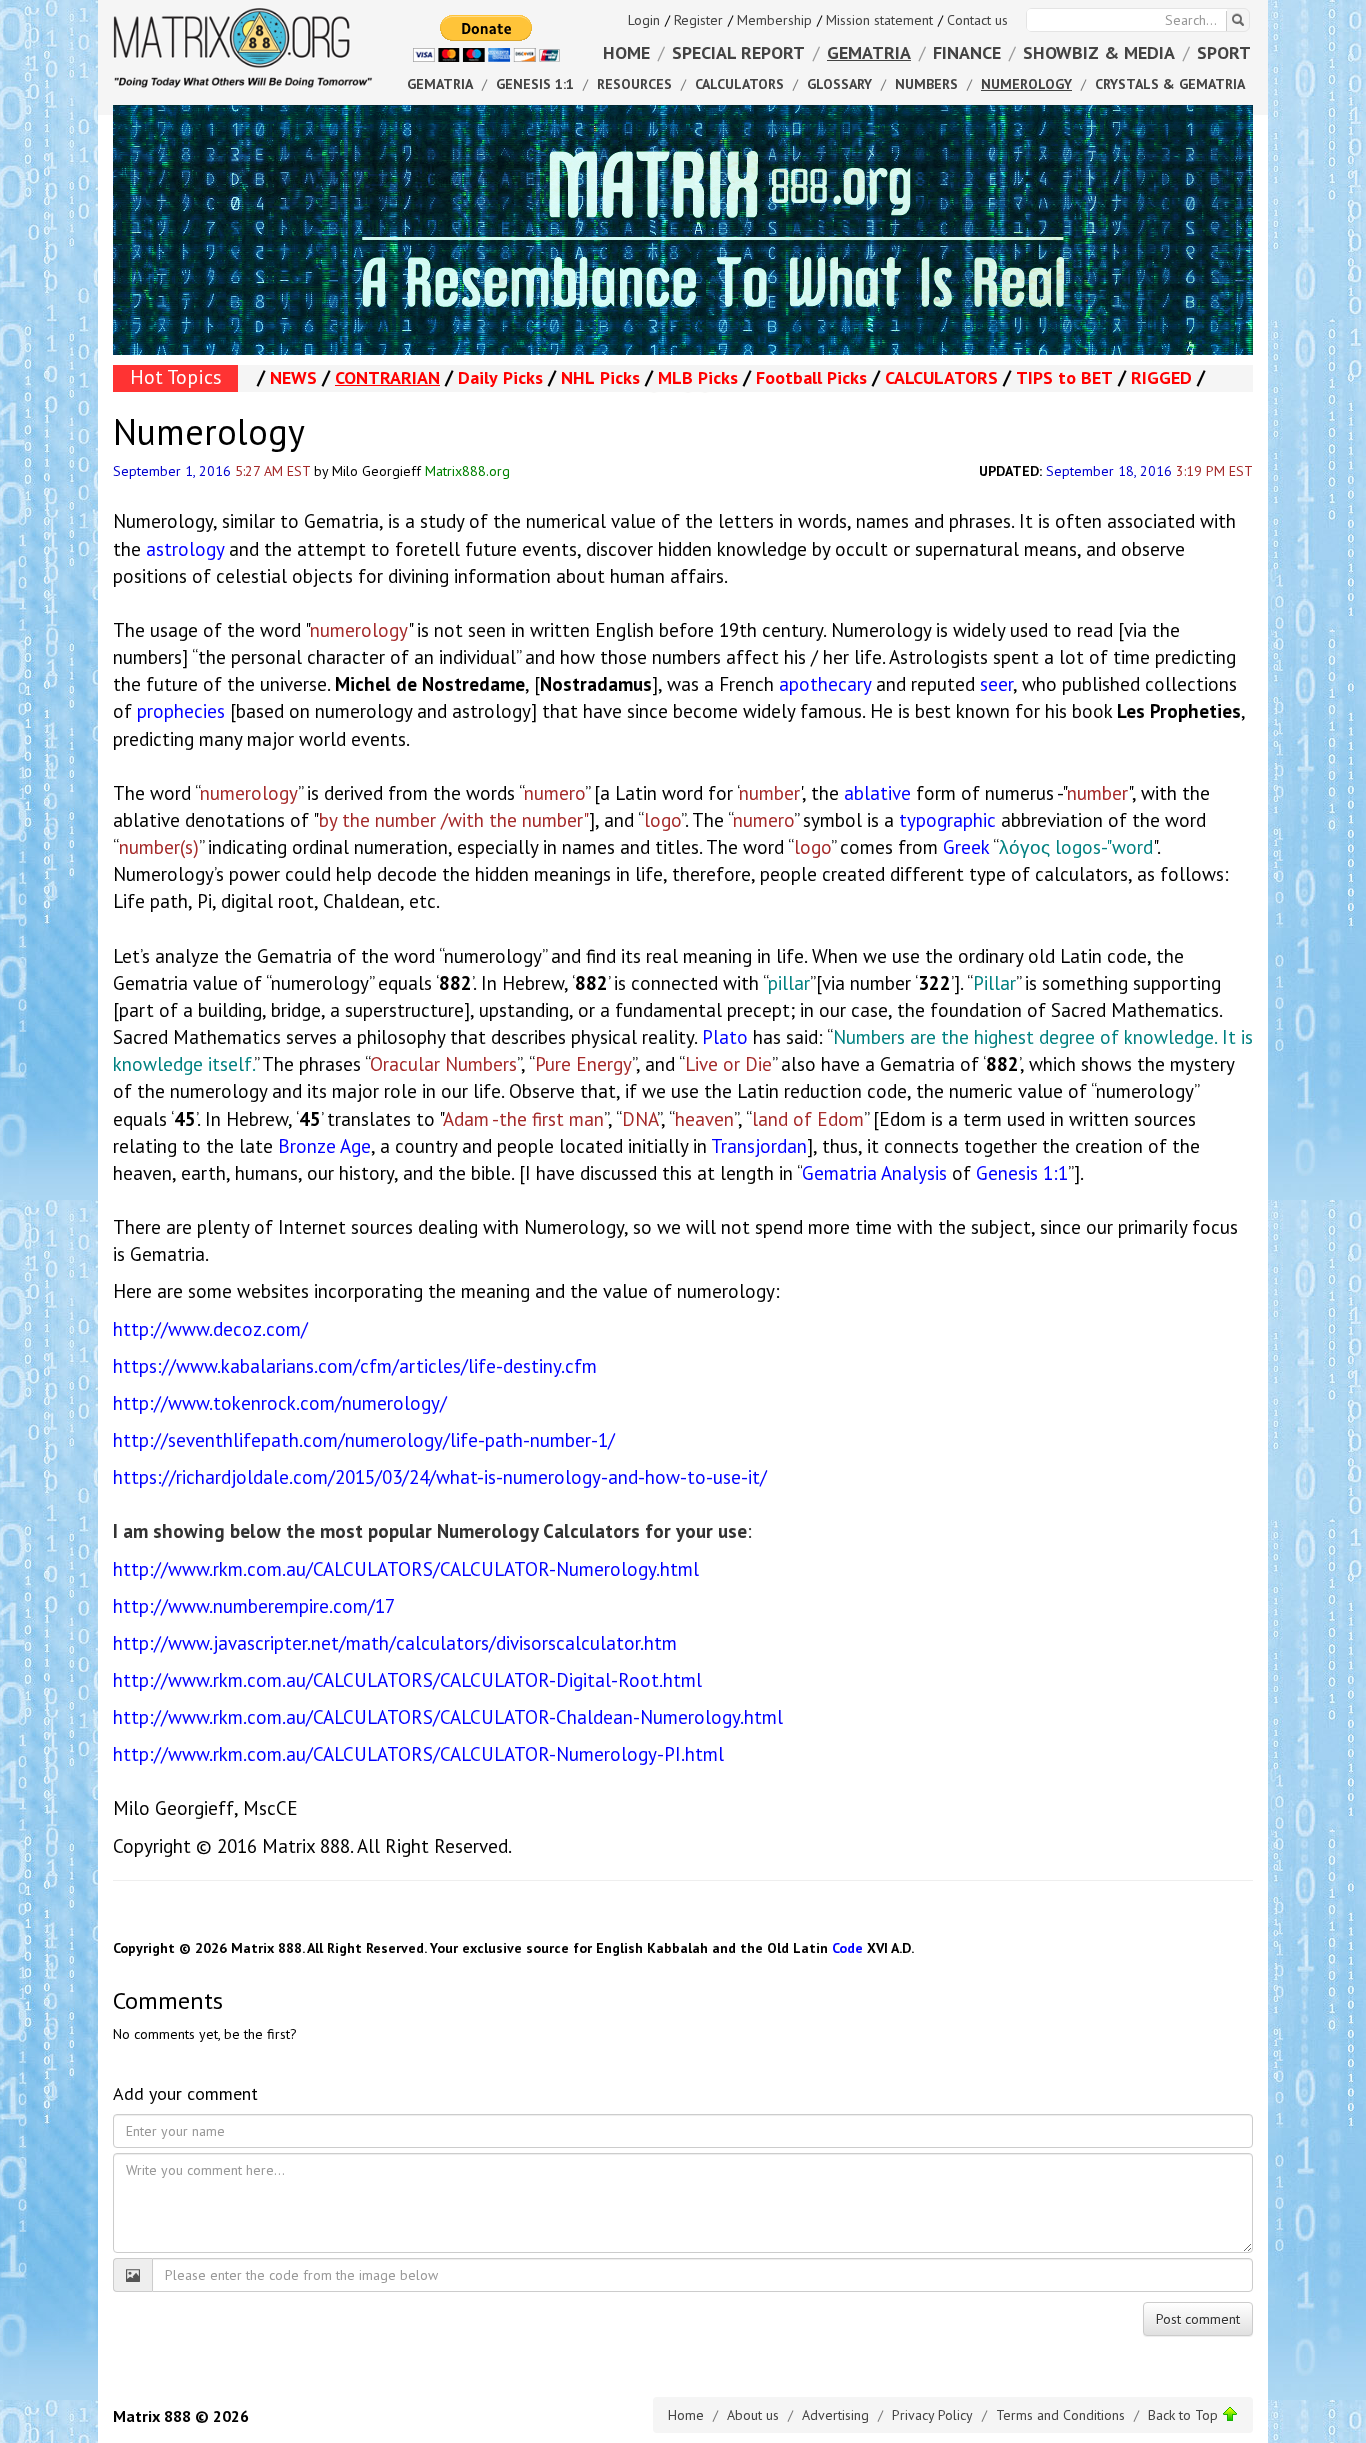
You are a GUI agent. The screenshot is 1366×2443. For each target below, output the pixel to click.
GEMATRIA (869, 52)
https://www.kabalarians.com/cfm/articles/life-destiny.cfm (355, 1366)
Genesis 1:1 (1022, 1173)
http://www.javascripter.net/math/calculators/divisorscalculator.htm (395, 1643)
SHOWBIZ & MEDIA (1099, 52)
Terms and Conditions (1060, 2415)
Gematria (839, 1173)
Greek (966, 847)
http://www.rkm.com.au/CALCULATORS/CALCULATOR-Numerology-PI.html (418, 1754)
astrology (185, 549)
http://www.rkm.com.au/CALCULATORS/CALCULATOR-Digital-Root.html (407, 1680)
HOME (626, 52)
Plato (725, 1037)
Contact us (977, 20)
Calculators (739, 84)
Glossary (839, 84)
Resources (634, 84)
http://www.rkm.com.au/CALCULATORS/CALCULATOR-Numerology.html (406, 1569)
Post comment (1198, 2319)
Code (847, 1948)
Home (686, 2415)
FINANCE (967, 52)
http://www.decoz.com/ (210, 1329)
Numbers (926, 84)
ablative (877, 793)
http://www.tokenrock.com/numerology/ (280, 1403)
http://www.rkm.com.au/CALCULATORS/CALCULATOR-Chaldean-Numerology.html (448, 1717)
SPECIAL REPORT (738, 52)
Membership (774, 20)
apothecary (825, 684)
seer (996, 684)
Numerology (1026, 84)
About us (753, 2415)
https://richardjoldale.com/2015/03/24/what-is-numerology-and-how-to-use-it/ (440, 1477)
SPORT (1224, 52)
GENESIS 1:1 (535, 84)
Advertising (835, 2415)
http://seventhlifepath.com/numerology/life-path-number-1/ (364, 1440)
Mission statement (879, 20)
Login (644, 20)
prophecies (181, 711)
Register (698, 20)
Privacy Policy (932, 2415)
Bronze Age (324, 1146)
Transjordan (759, 1146)
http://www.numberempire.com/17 (254, 1606)
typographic (947, 820)
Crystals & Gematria (1170, 84)
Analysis (914, 1173)
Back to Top (1185, 2415)
